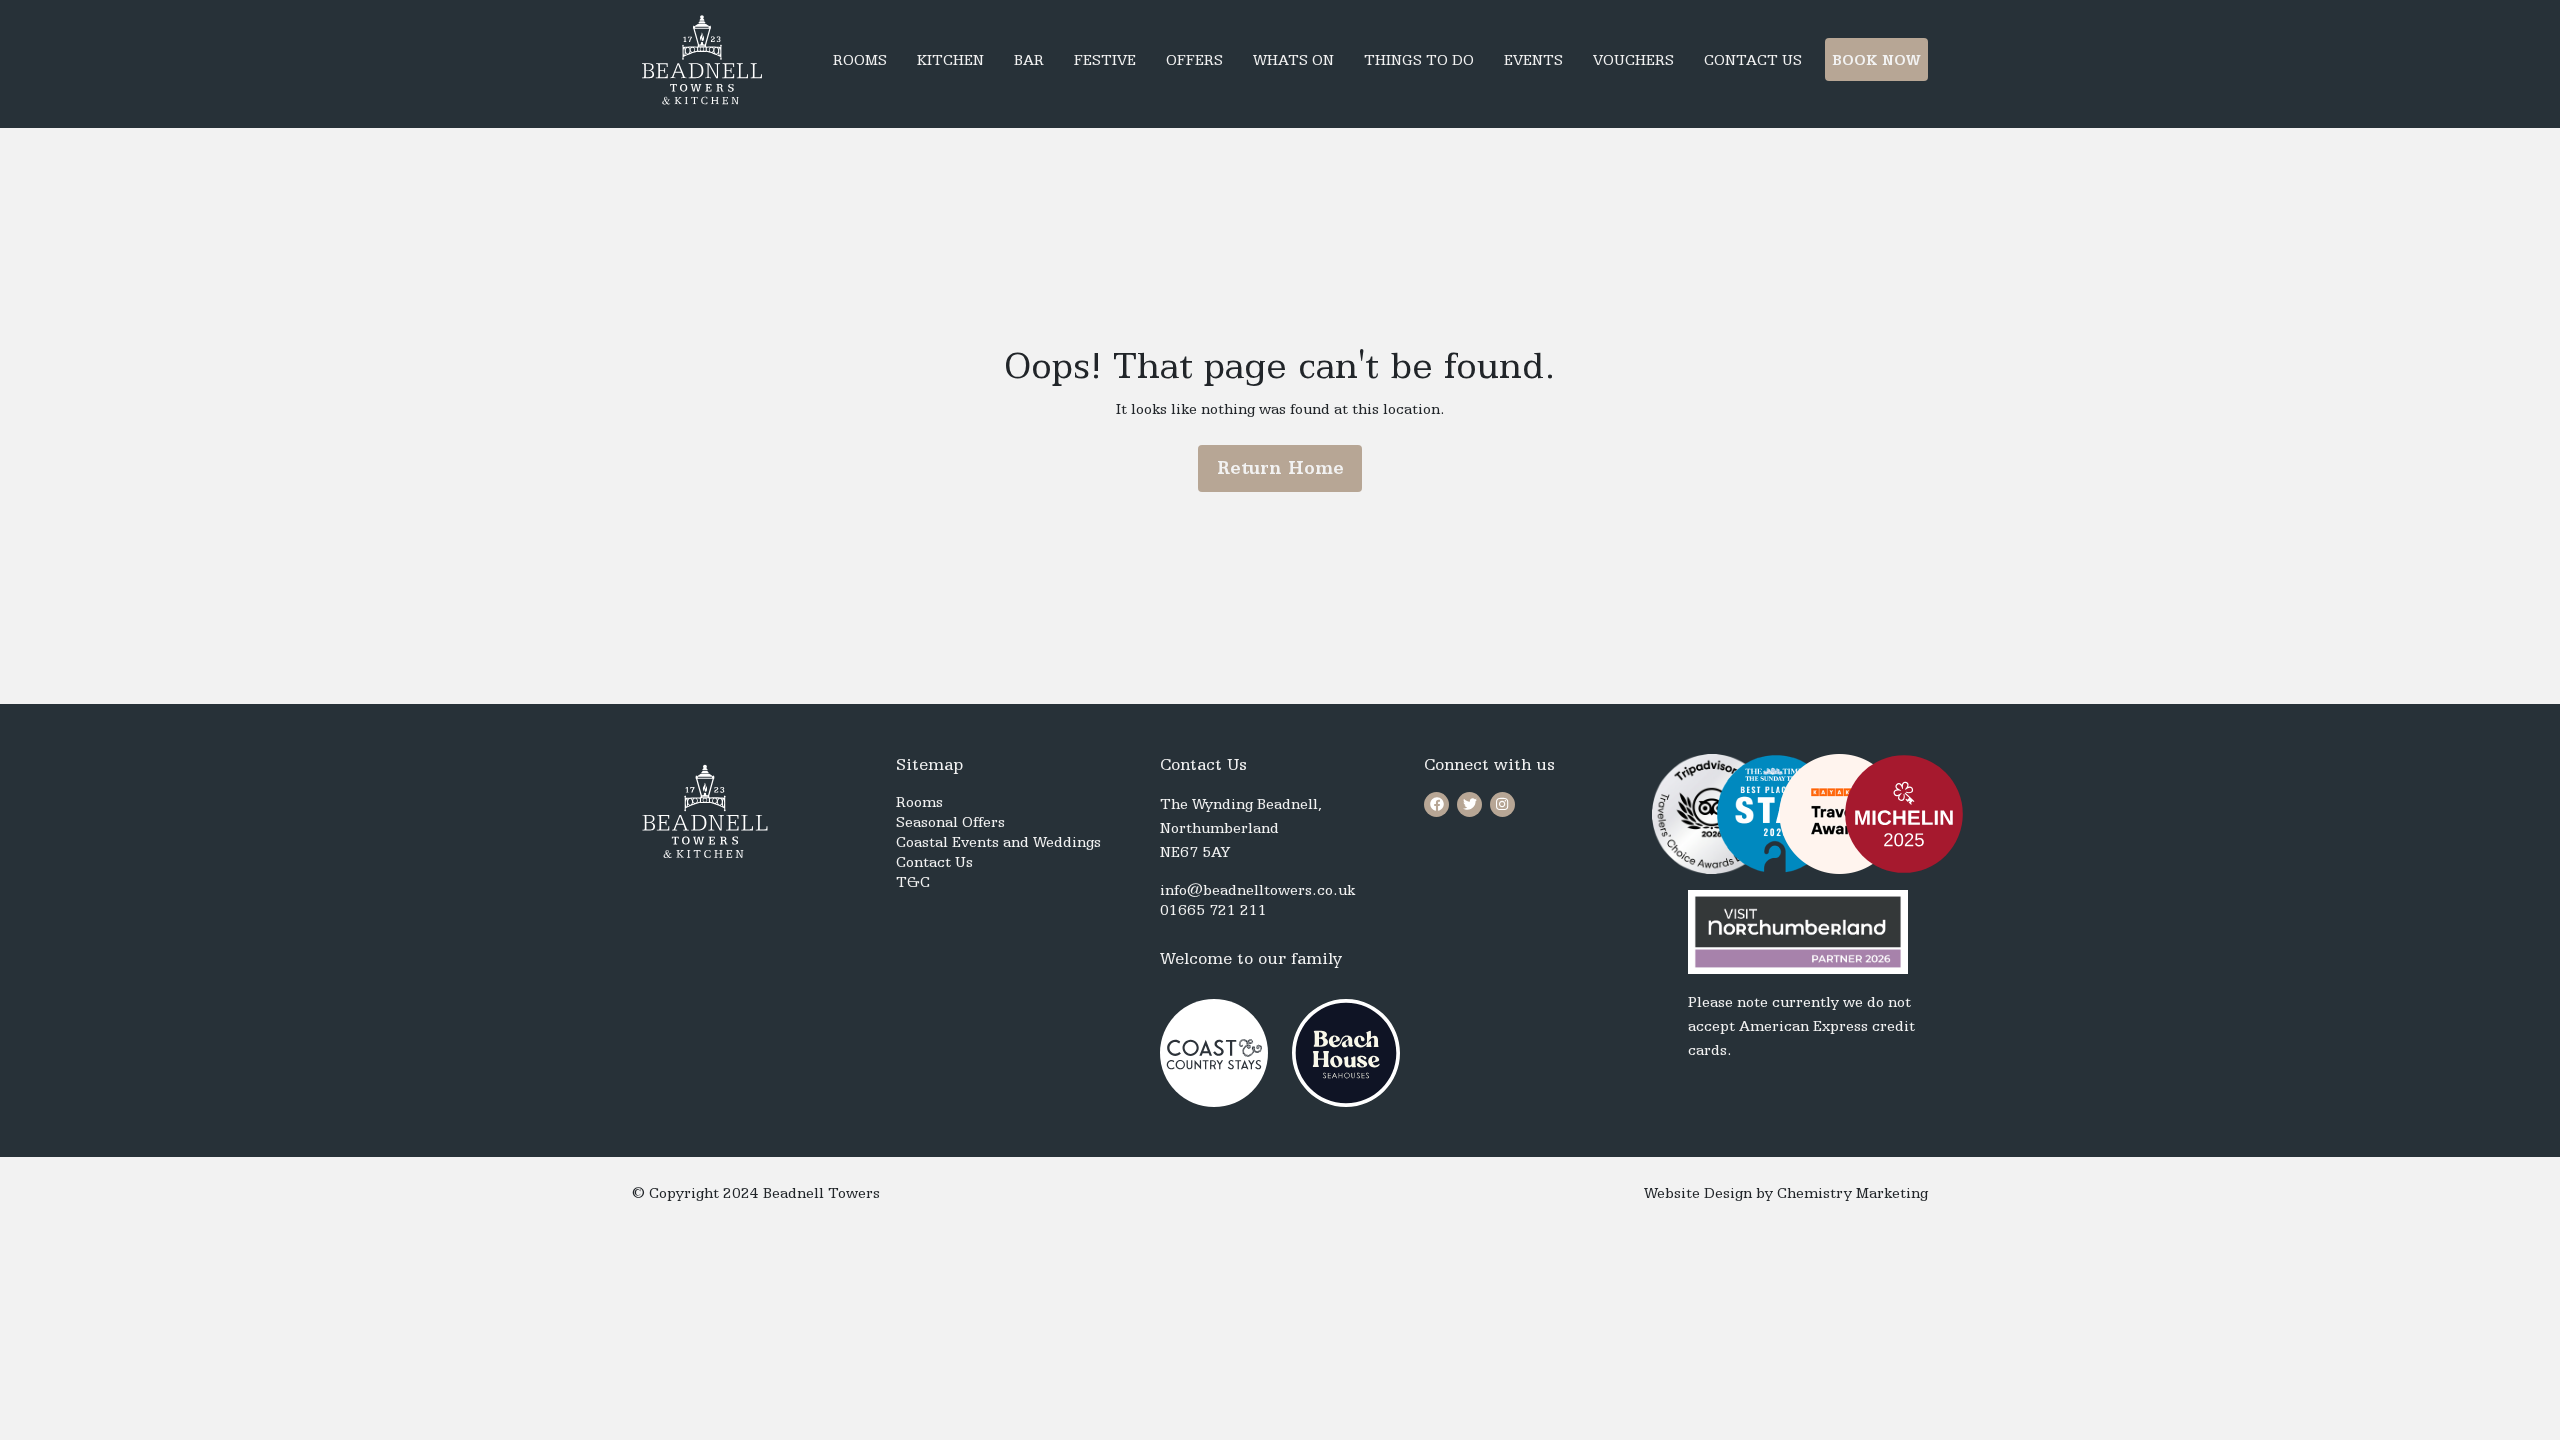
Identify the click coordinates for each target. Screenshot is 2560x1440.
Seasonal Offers (950, 822)
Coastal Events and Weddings (998, 842)
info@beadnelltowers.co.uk (1257, 890)
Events (1533, 60)
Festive (1105, 60)
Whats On (1293, 60)
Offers (1194, 60)
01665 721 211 (1213, 910)
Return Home (1280, 467)
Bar (1029, 60)
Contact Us (1753, 60)
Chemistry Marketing (1852, 1193)
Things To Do (1419, 60)
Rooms (860, 60)
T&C (913, 882)
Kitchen (950, 60)
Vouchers (1633, 60)
